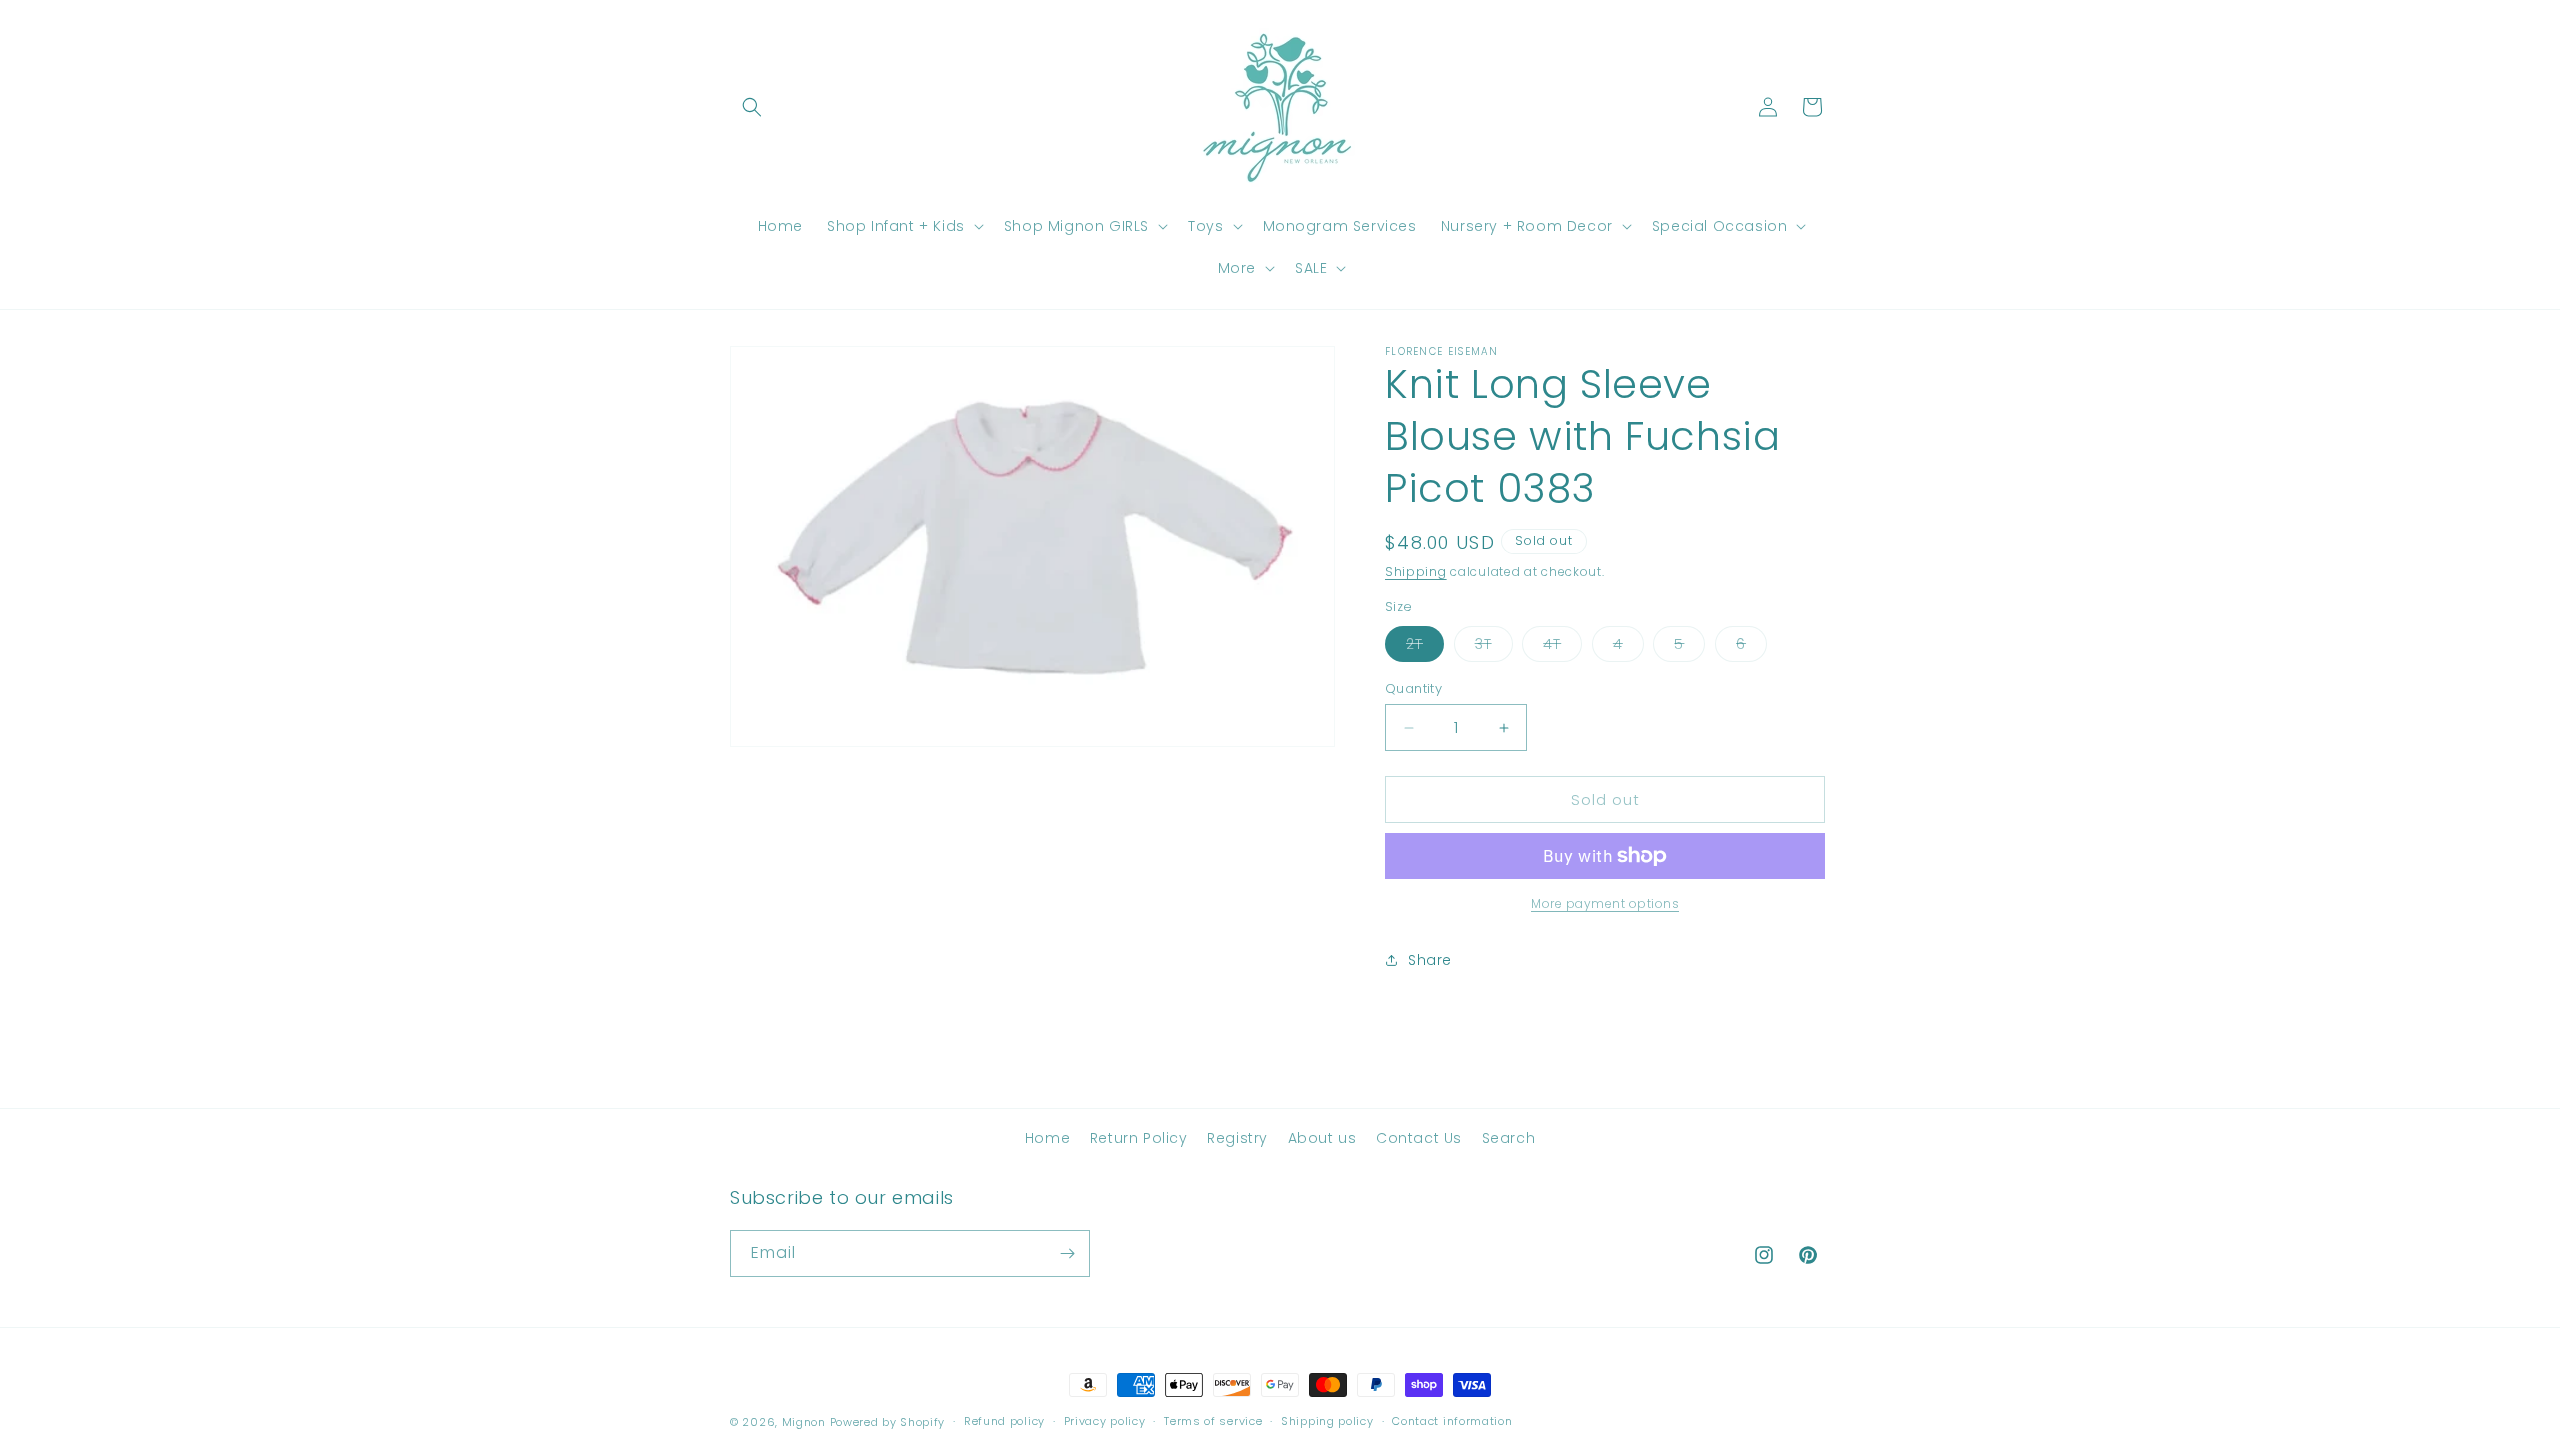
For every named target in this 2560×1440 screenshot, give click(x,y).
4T (1562, 647)
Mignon (806, 1422)
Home (1047, 1138)
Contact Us (1419, 1138)
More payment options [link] (1605, 903)
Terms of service (1213, 1421)
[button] (752, 107)
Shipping (1416, 571)
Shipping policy (1327, 1421)
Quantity (1413, 688)
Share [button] (1430, 960)
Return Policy (1139, 1138)
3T (1494, 647)
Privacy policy (1105, 1421)
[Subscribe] (1067, 1253)
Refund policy (1004, 1421)
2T (1425, 647)
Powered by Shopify (888, 1422)
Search (1509, 1138)
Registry (1237, 1138)
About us (1322, 1138)
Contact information (1452, 1421)
